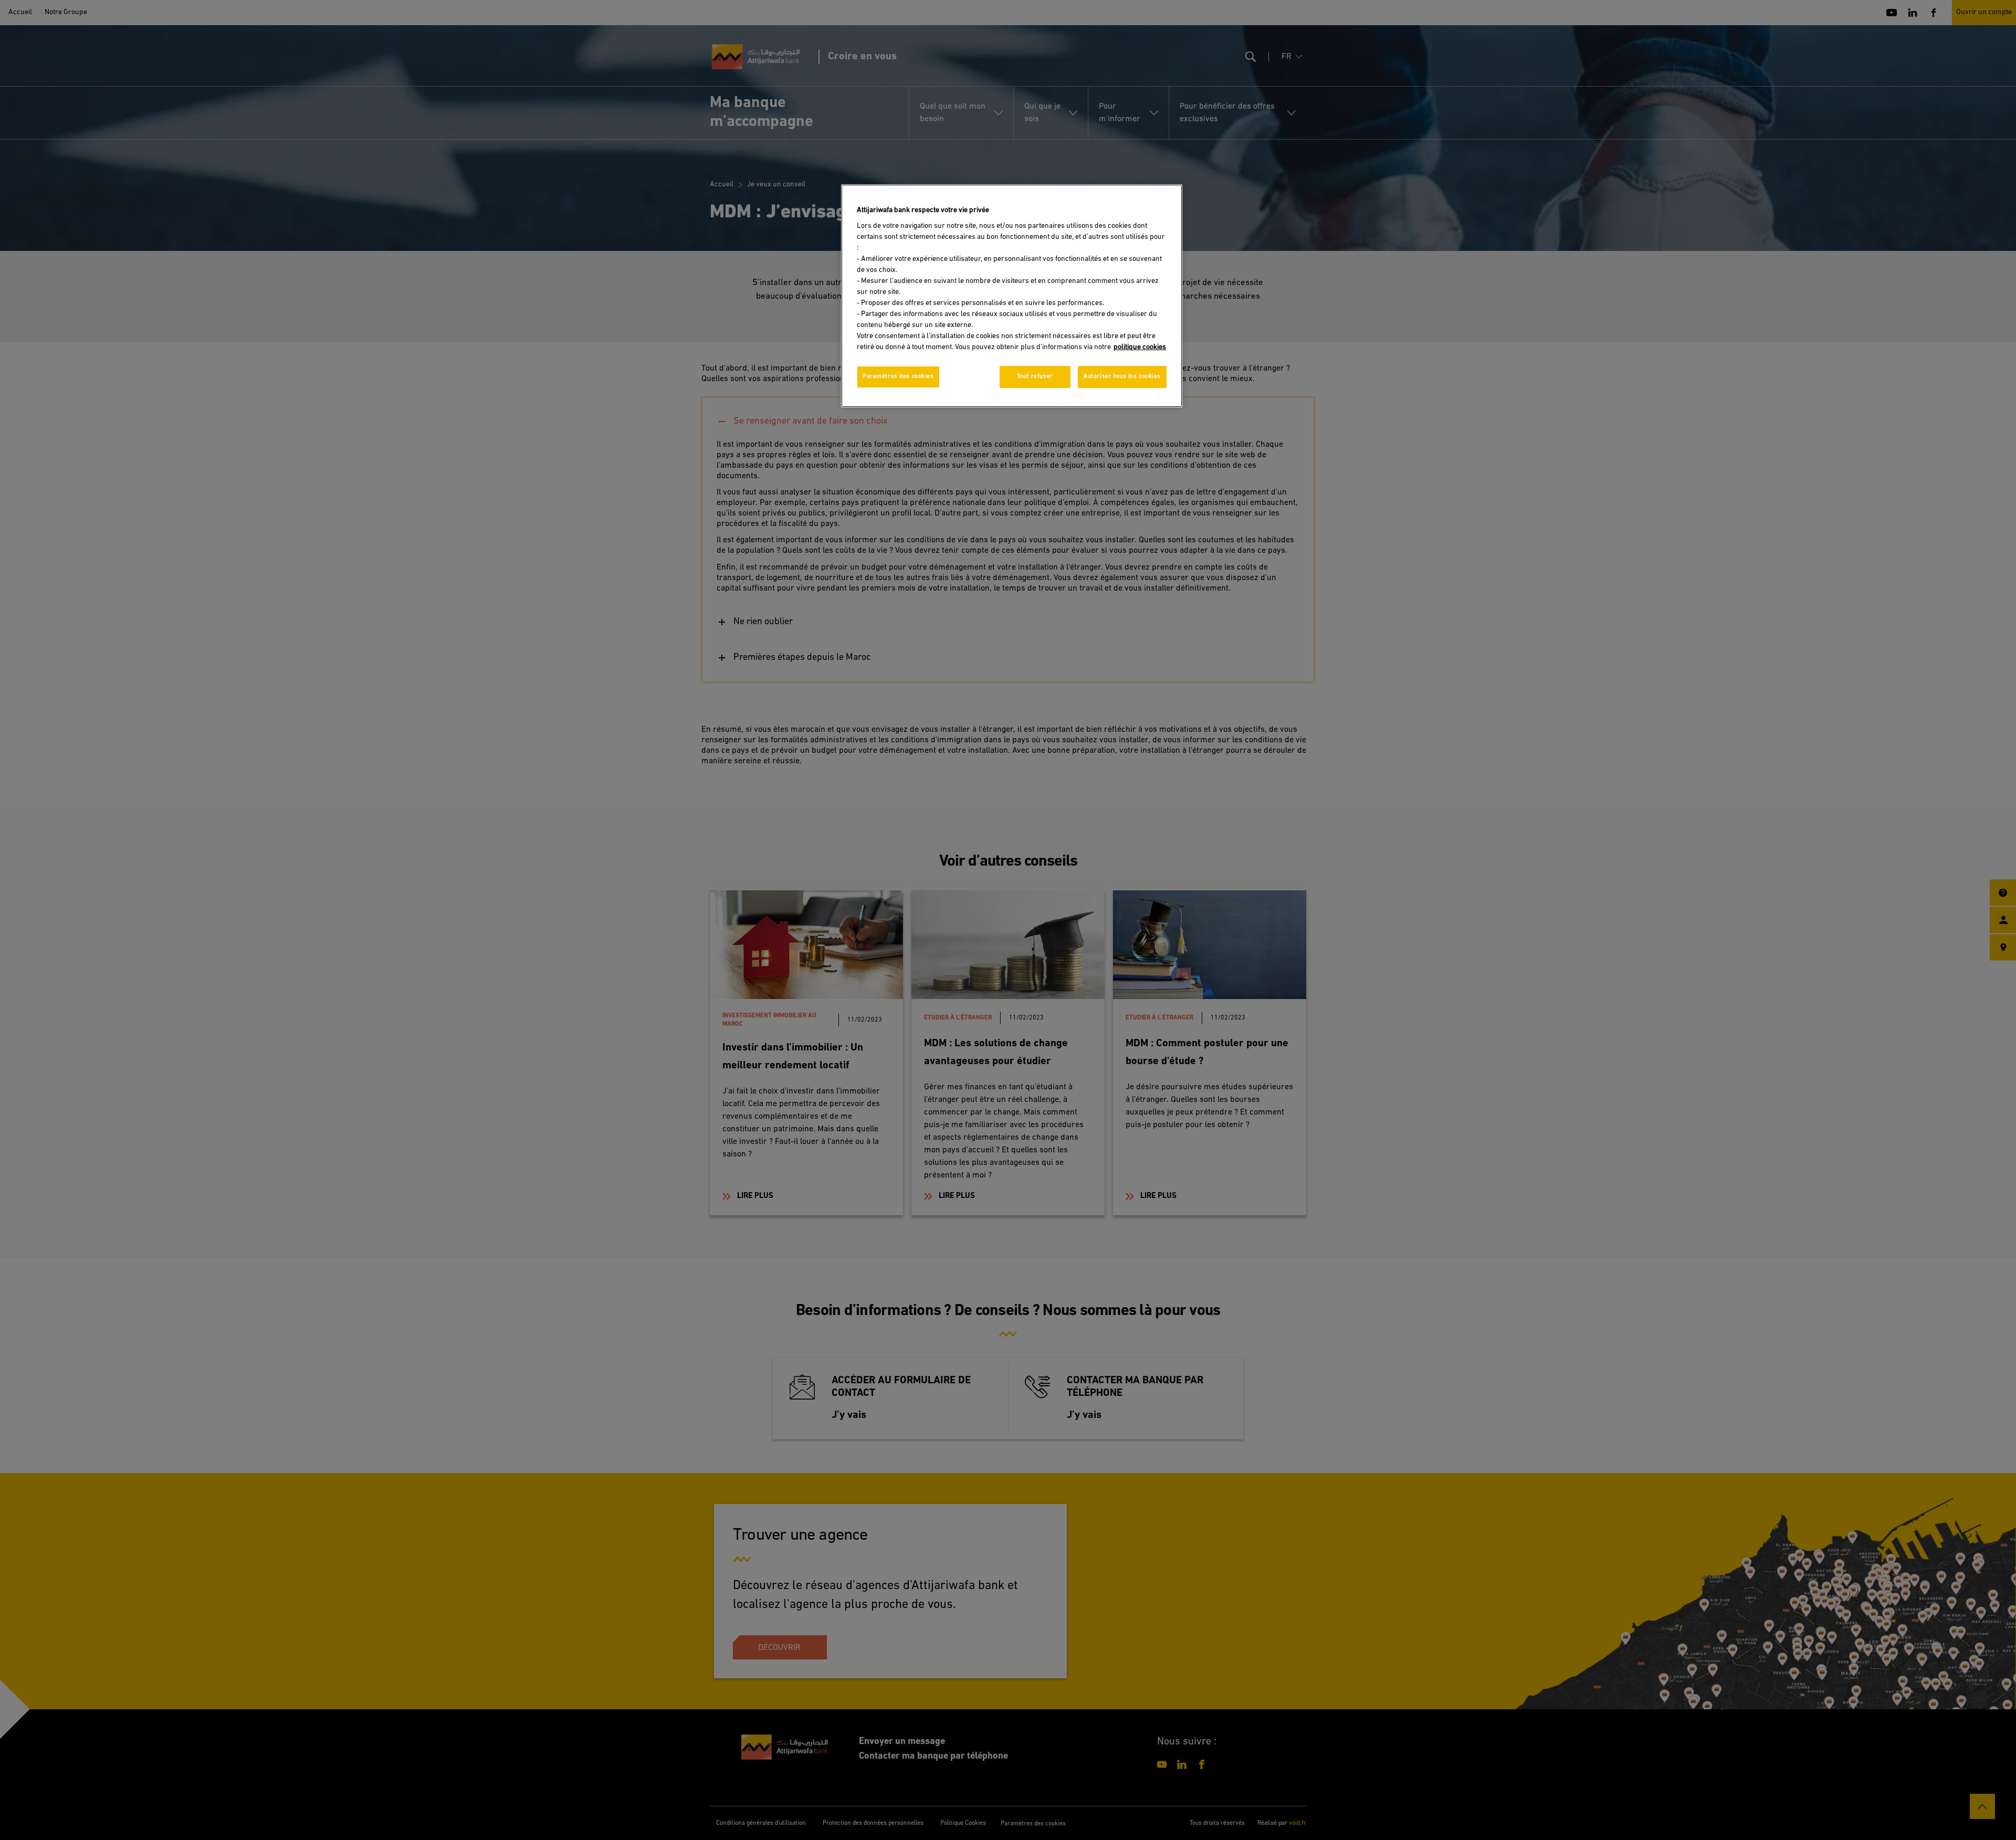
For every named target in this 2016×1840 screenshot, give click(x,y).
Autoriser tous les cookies (1122, 376)
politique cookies (1140, 347)
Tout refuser (1035, 376)
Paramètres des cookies (898, 376)
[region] (1012, 296)
